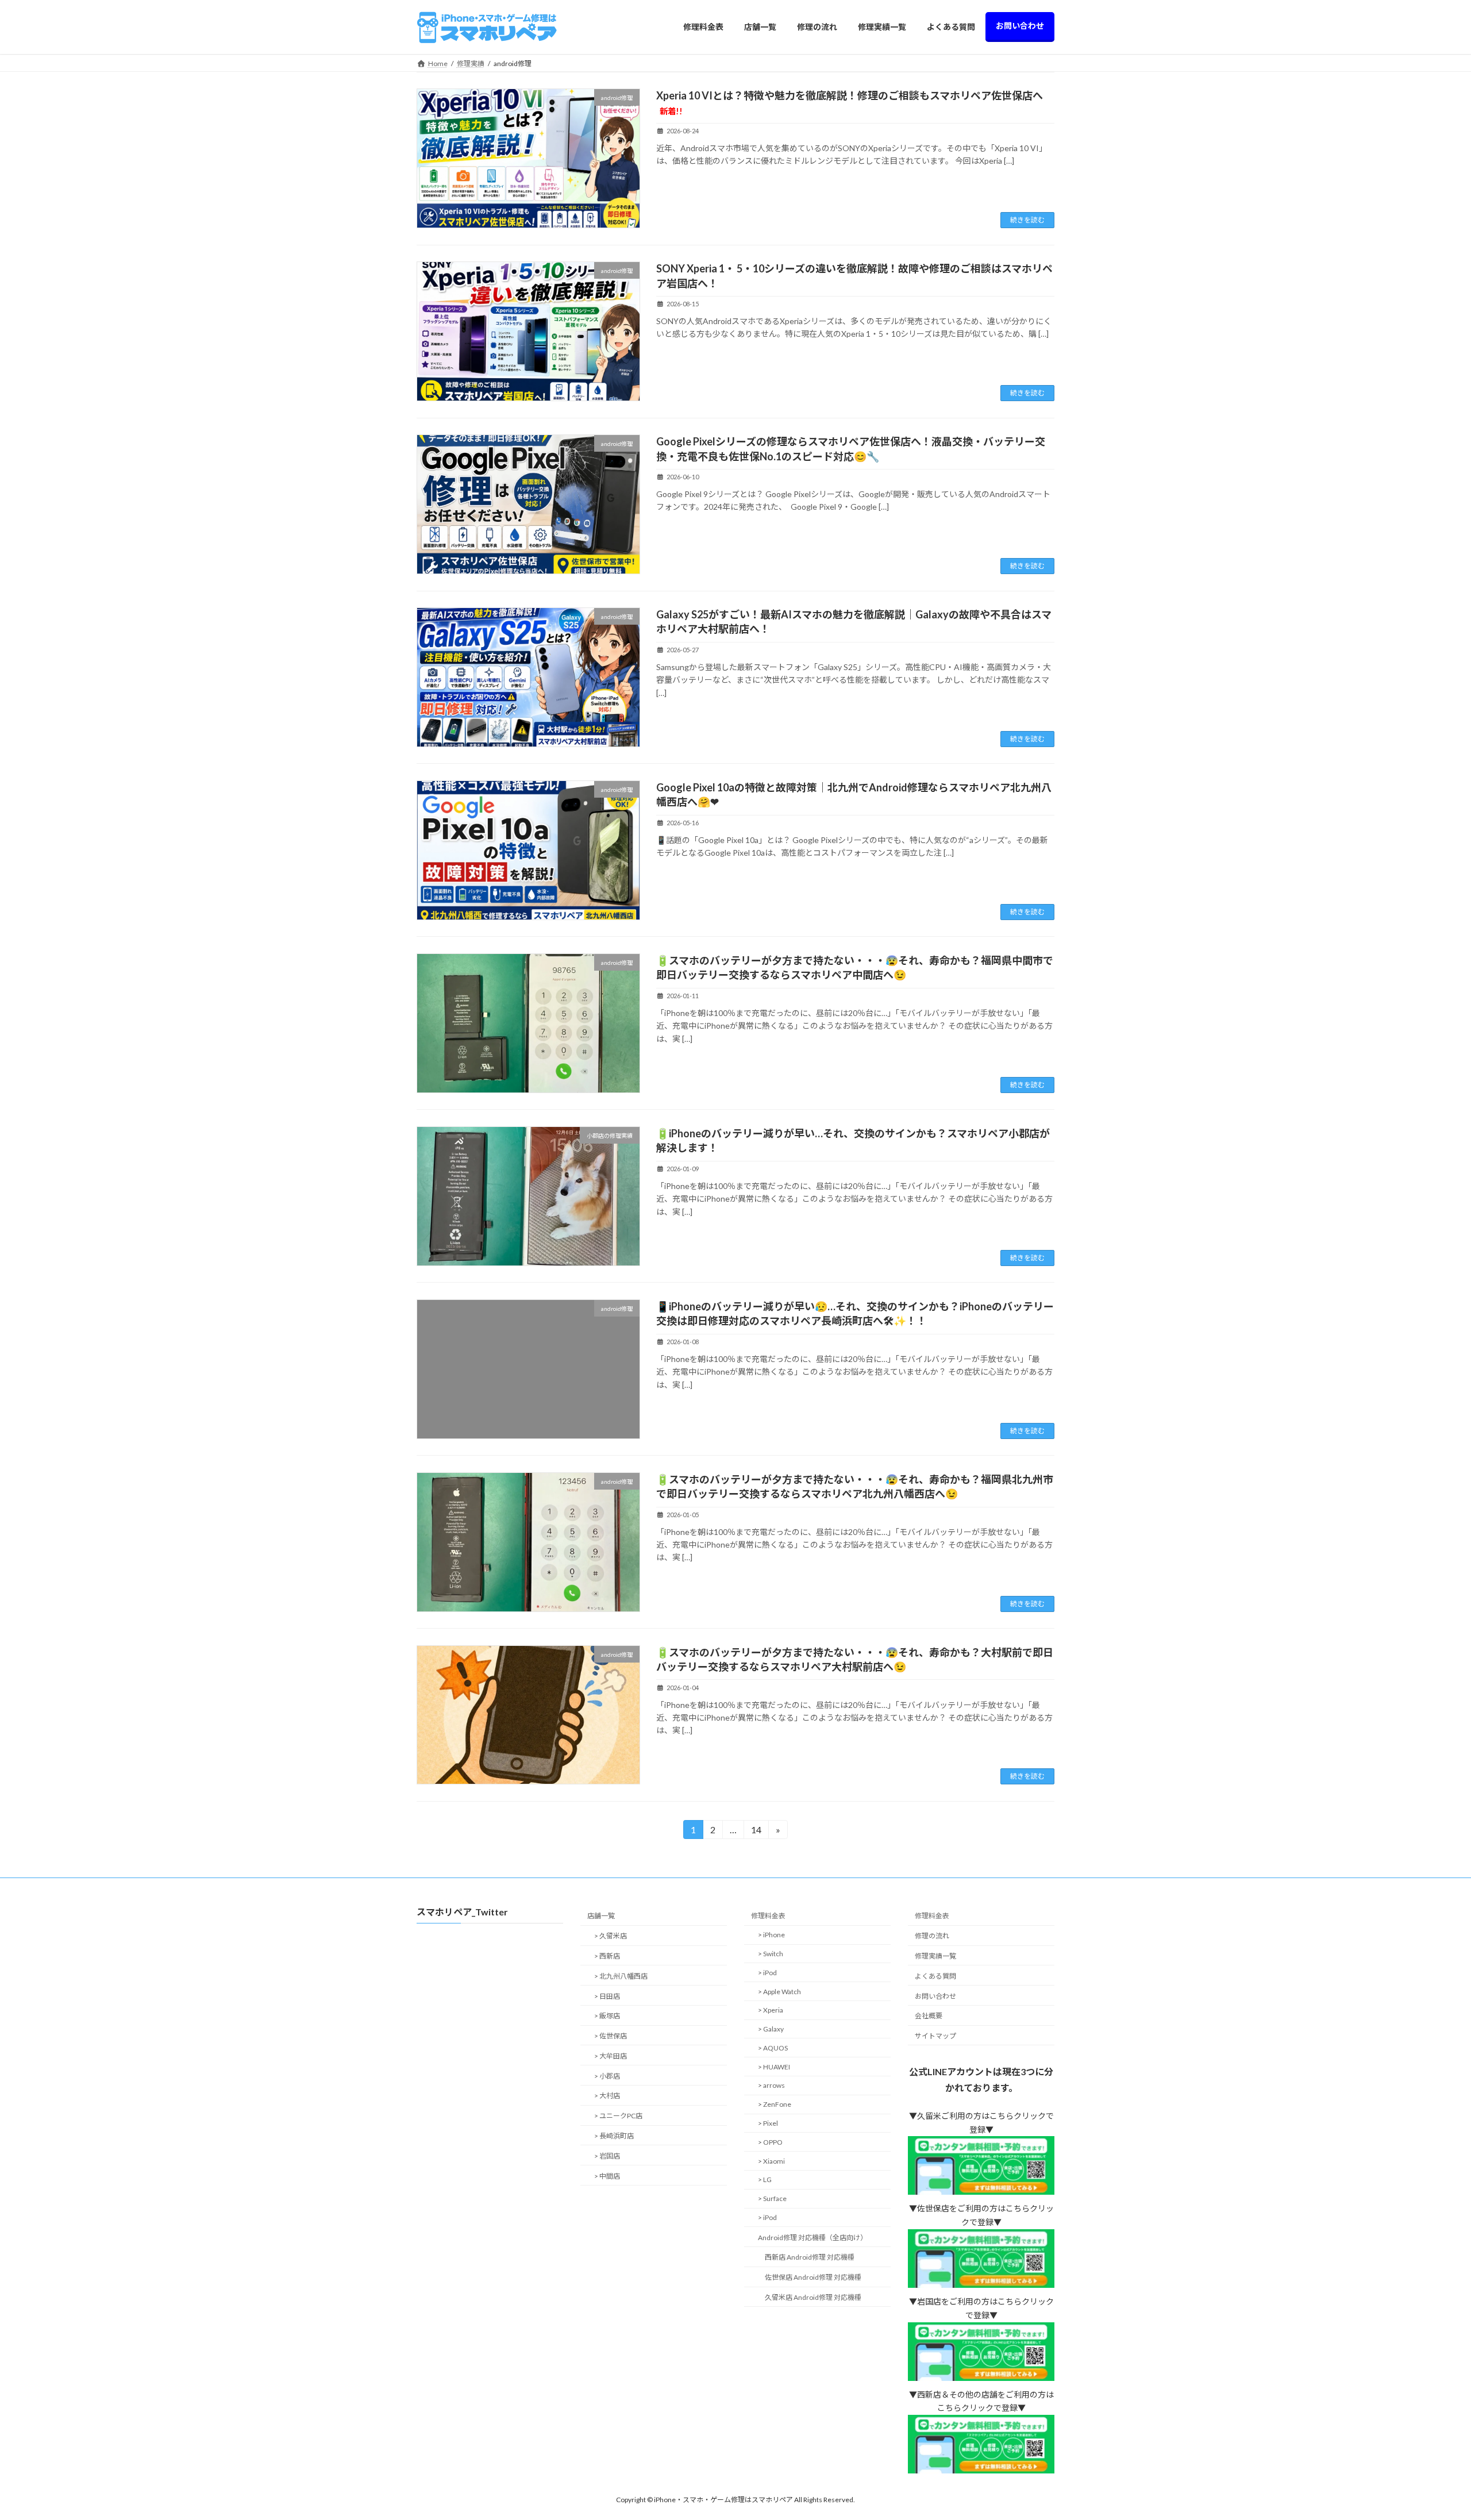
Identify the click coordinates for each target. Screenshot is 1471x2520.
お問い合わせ (935, 1996)
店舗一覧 (601, 1916)
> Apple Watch (779, 1992)
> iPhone (771, 1935)
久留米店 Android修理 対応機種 (813, 2297)
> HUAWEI (774, 2067)
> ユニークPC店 (618, 2116)
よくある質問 (935, 1976)
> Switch (771, 1954)
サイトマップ (935, 2036)
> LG (765, 2180)
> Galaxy (771, 2029)
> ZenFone (775, 2104)
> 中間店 (607, 2176)
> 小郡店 (607, 2076)
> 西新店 (607, 1956)
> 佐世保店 (611, 2036)
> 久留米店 (611, 1936)
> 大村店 (607, 2096)
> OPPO (770, 2142)
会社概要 (929, 2016)
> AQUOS (773, 2048)
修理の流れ (932, 1936)
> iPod (767, 1973)
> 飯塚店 (607, 2016)
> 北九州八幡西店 (621, 1976)
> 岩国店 (607, 2156)
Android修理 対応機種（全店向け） (812, 2238)
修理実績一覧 (935, 1956)
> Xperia (771, 2011)
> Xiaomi (771, 2161)
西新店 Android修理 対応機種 (810, 2258)
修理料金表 (768, 1916)
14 (756, 1832)
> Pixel (768, 2123)
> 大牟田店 (611, 2056)
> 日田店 (607, 1996)
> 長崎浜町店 (614, 2136)
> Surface (772, 2198)
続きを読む (1027, 220)
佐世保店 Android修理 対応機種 (813, 2278)
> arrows (771, 2086)
